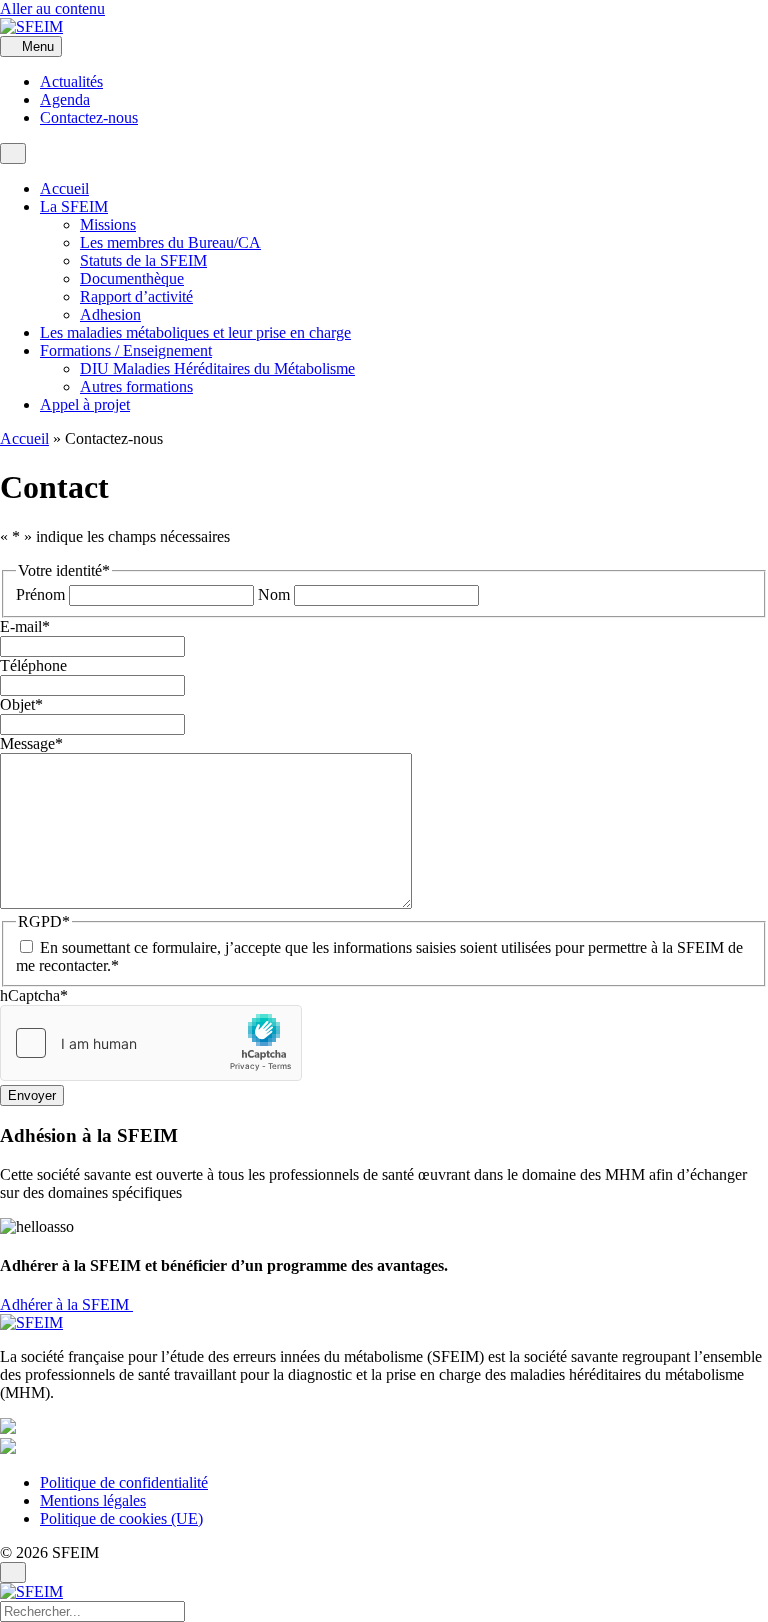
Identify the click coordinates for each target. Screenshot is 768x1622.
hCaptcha (34, 995)
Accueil (24, 438)
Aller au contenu (52, 8)
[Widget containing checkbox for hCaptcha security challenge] (151, 1043)
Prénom (40, 594)
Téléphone (33, 665)
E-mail (25, 626)
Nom (274, 594)
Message (31, 743)
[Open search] (13, 153)
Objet (21, 704)
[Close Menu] (13, 1572)
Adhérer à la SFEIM (66, 1304)
